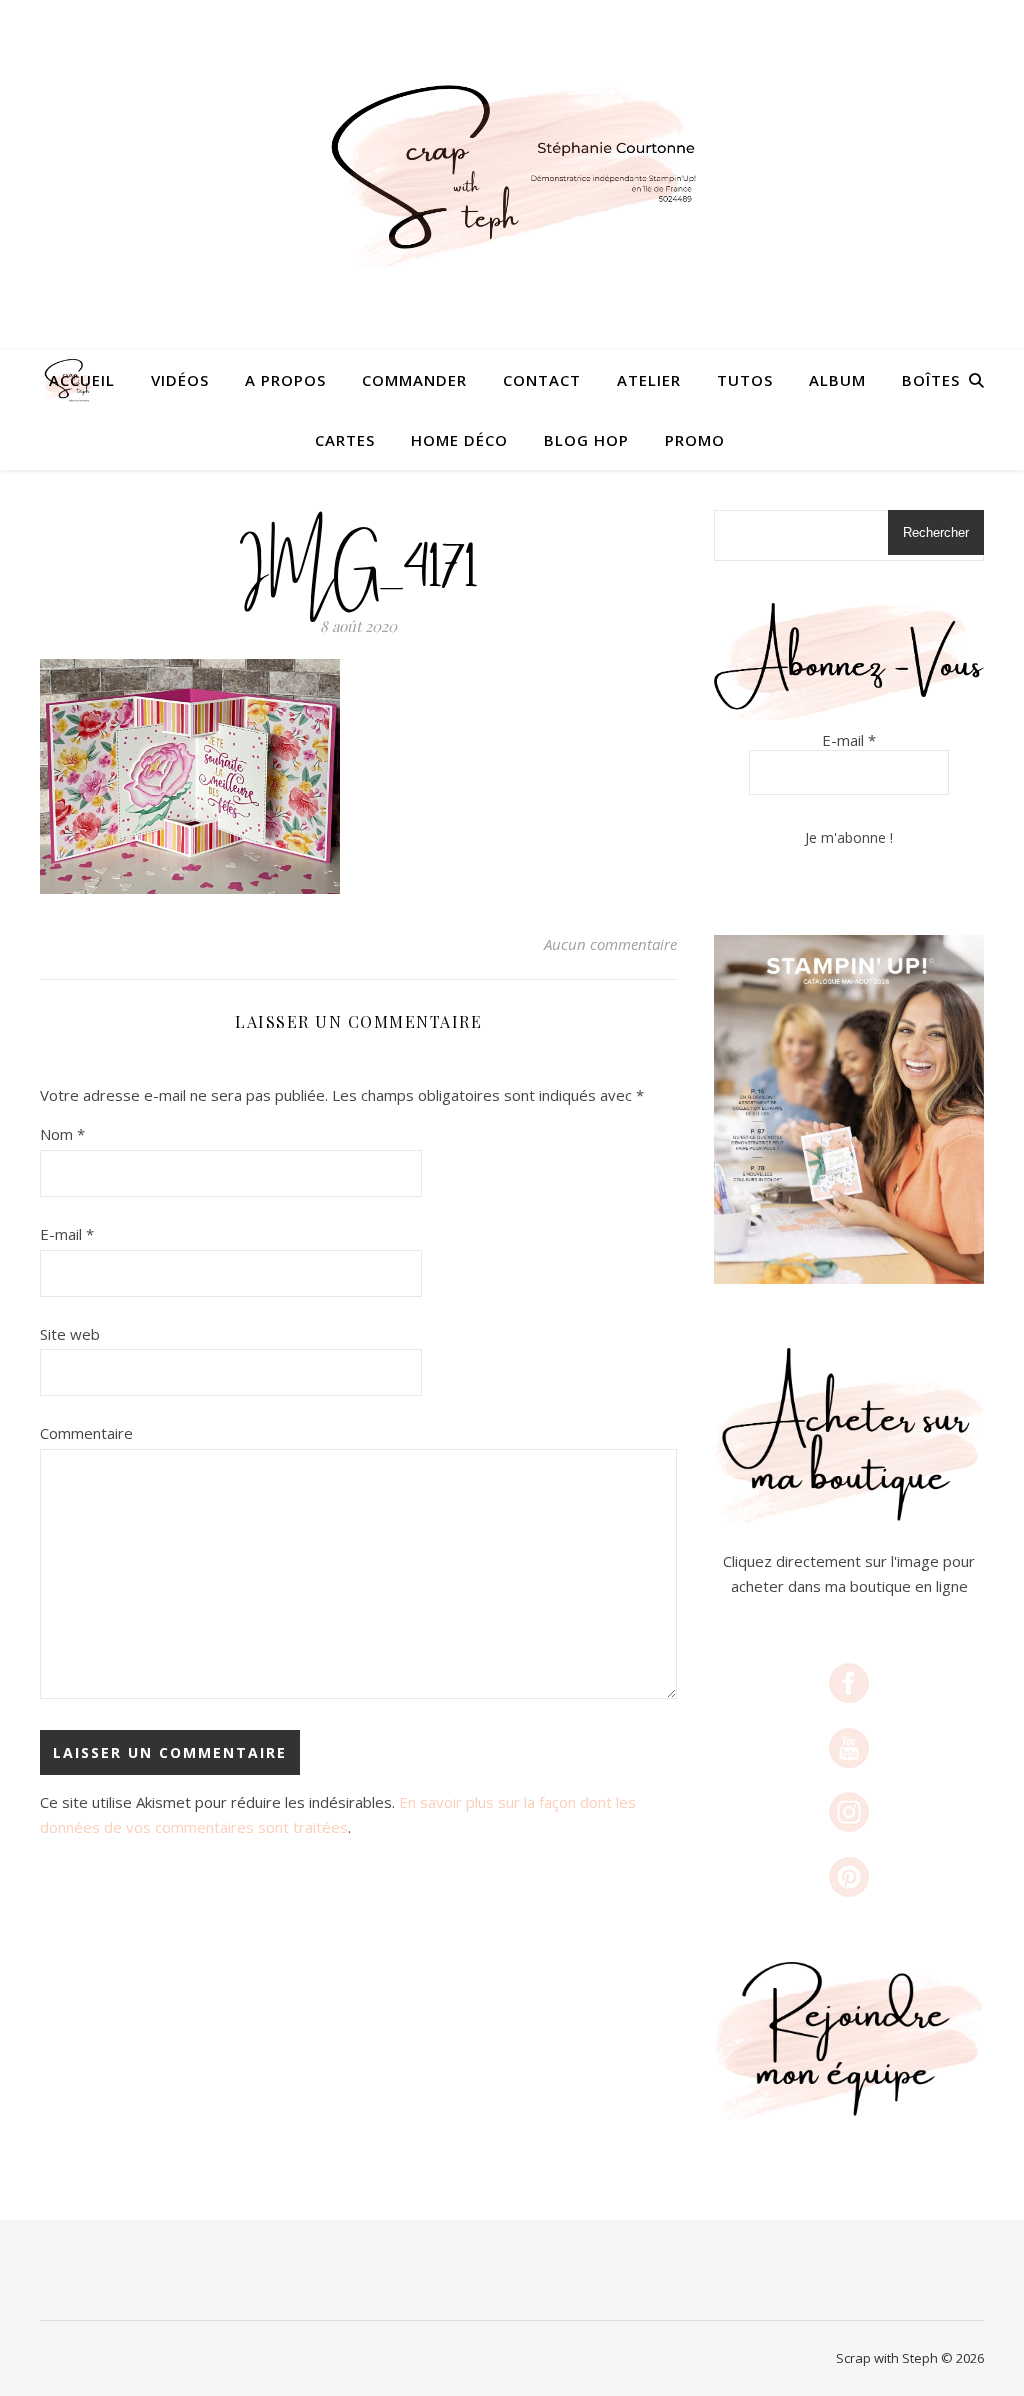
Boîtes (931, 380)
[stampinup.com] (849, 1109)
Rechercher (936, 532)
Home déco (459, 440)
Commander (414, 380)
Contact (542, 380)
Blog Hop (586, 440)
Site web (70, 1334)
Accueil (82, 380)
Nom (62, 1134)
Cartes (345, 440)
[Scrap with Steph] (512, 175)
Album (837, 380)
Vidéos (180, 380)
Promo (695, 440)
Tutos (745, 380)
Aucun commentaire (610, 944)
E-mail (67, 1234)
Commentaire (86, 1433)
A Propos (285, 380)
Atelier (649, 380)
